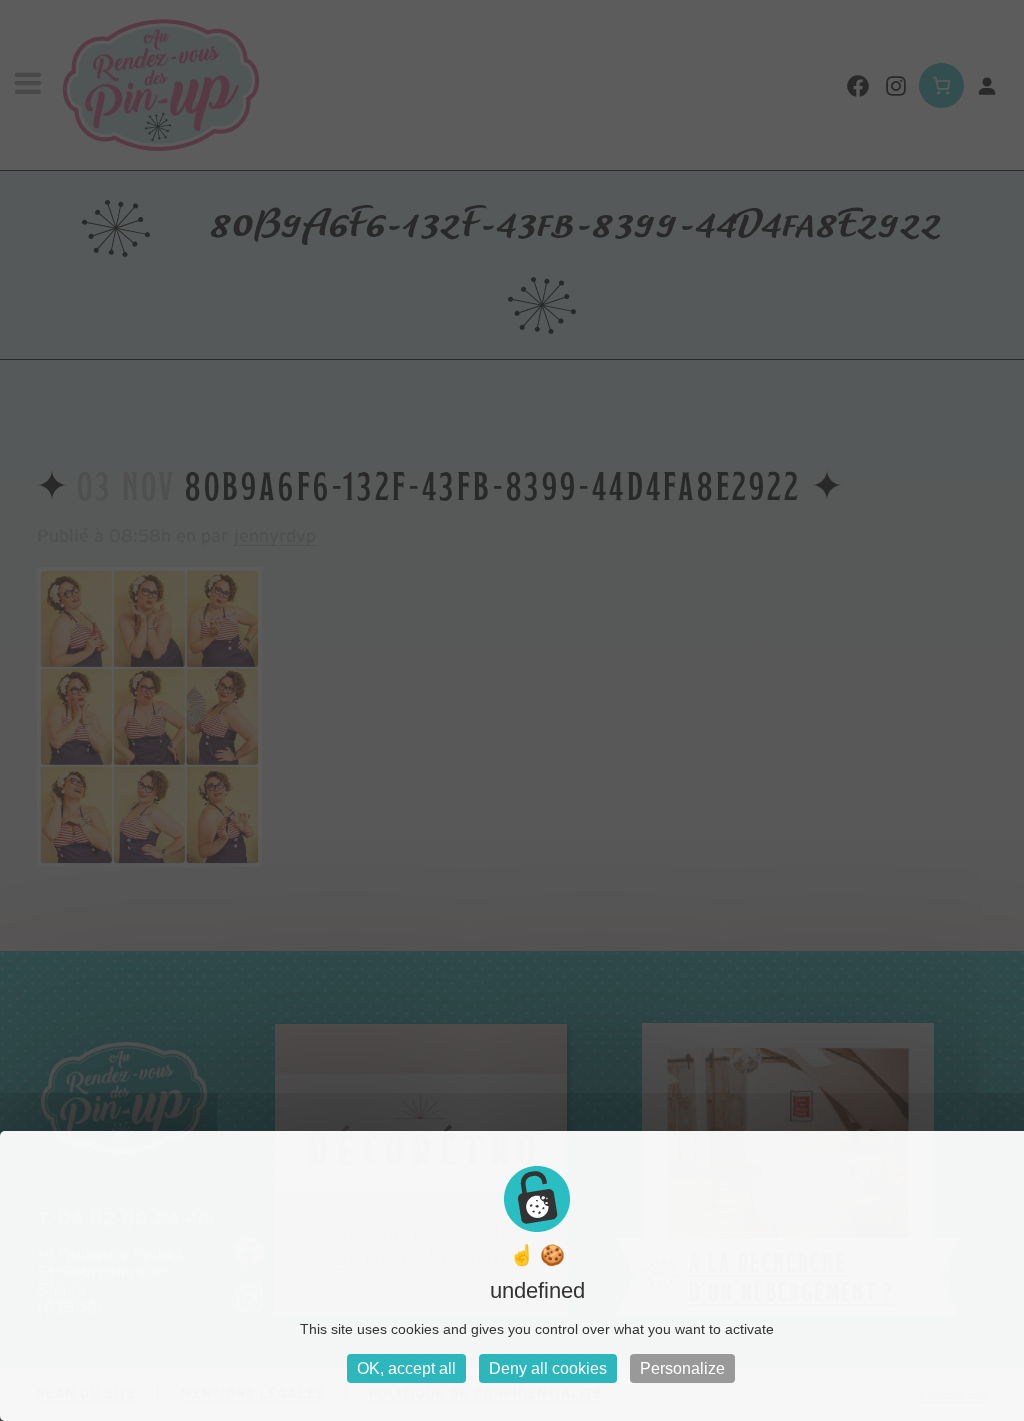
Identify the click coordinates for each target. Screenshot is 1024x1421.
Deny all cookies (548, 1368)
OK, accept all (406, 1368)
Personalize (682, 1368)
